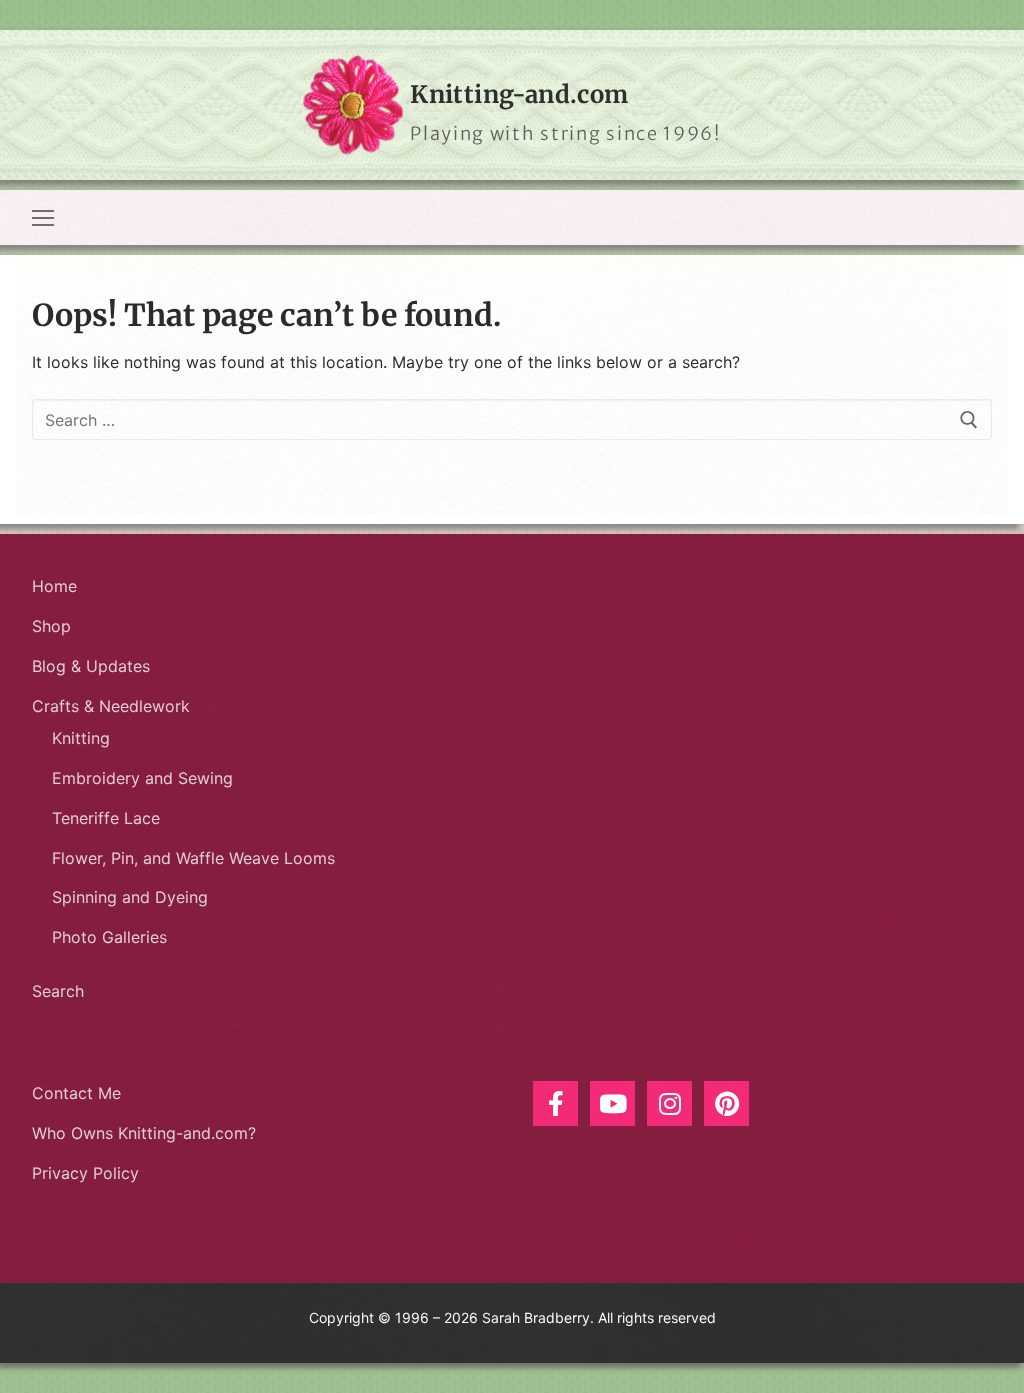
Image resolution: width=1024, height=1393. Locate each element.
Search (58, 991)
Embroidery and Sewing (142, 778)
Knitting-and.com (519, 94)
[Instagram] (669, 1103)
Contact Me (76, 1093)
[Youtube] (612, 1103)
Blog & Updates (91, 666)
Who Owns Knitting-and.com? (144, 1133)
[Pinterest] (726, 1103)
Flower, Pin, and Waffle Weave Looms (193, 858)
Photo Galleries (109, 937)
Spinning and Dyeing (130, 897)
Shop (51, 626)
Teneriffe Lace (106, 818)
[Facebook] (555, 1103)
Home (54, 586)
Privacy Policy (85, 1173)
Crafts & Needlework (111, 706)
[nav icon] (43, 218)
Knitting (81, 738)
